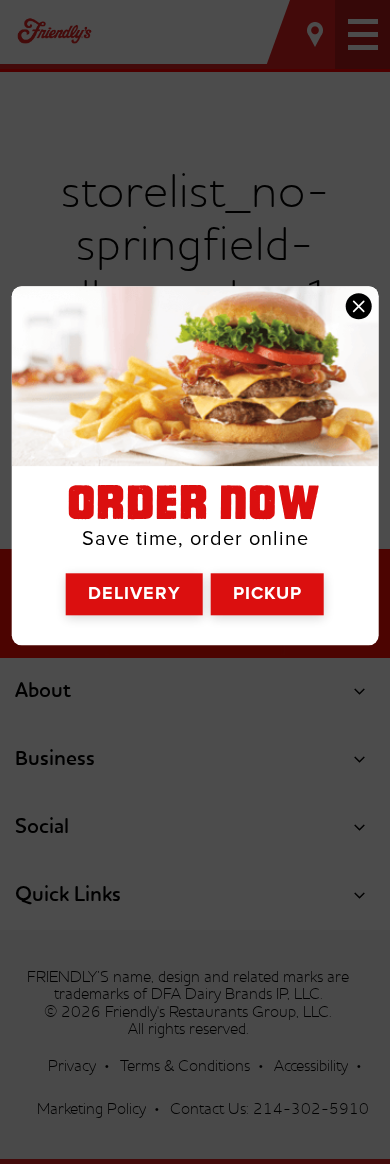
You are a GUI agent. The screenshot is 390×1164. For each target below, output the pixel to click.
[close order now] (358, 306)
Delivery (134, 594)
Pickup (267, 594)
